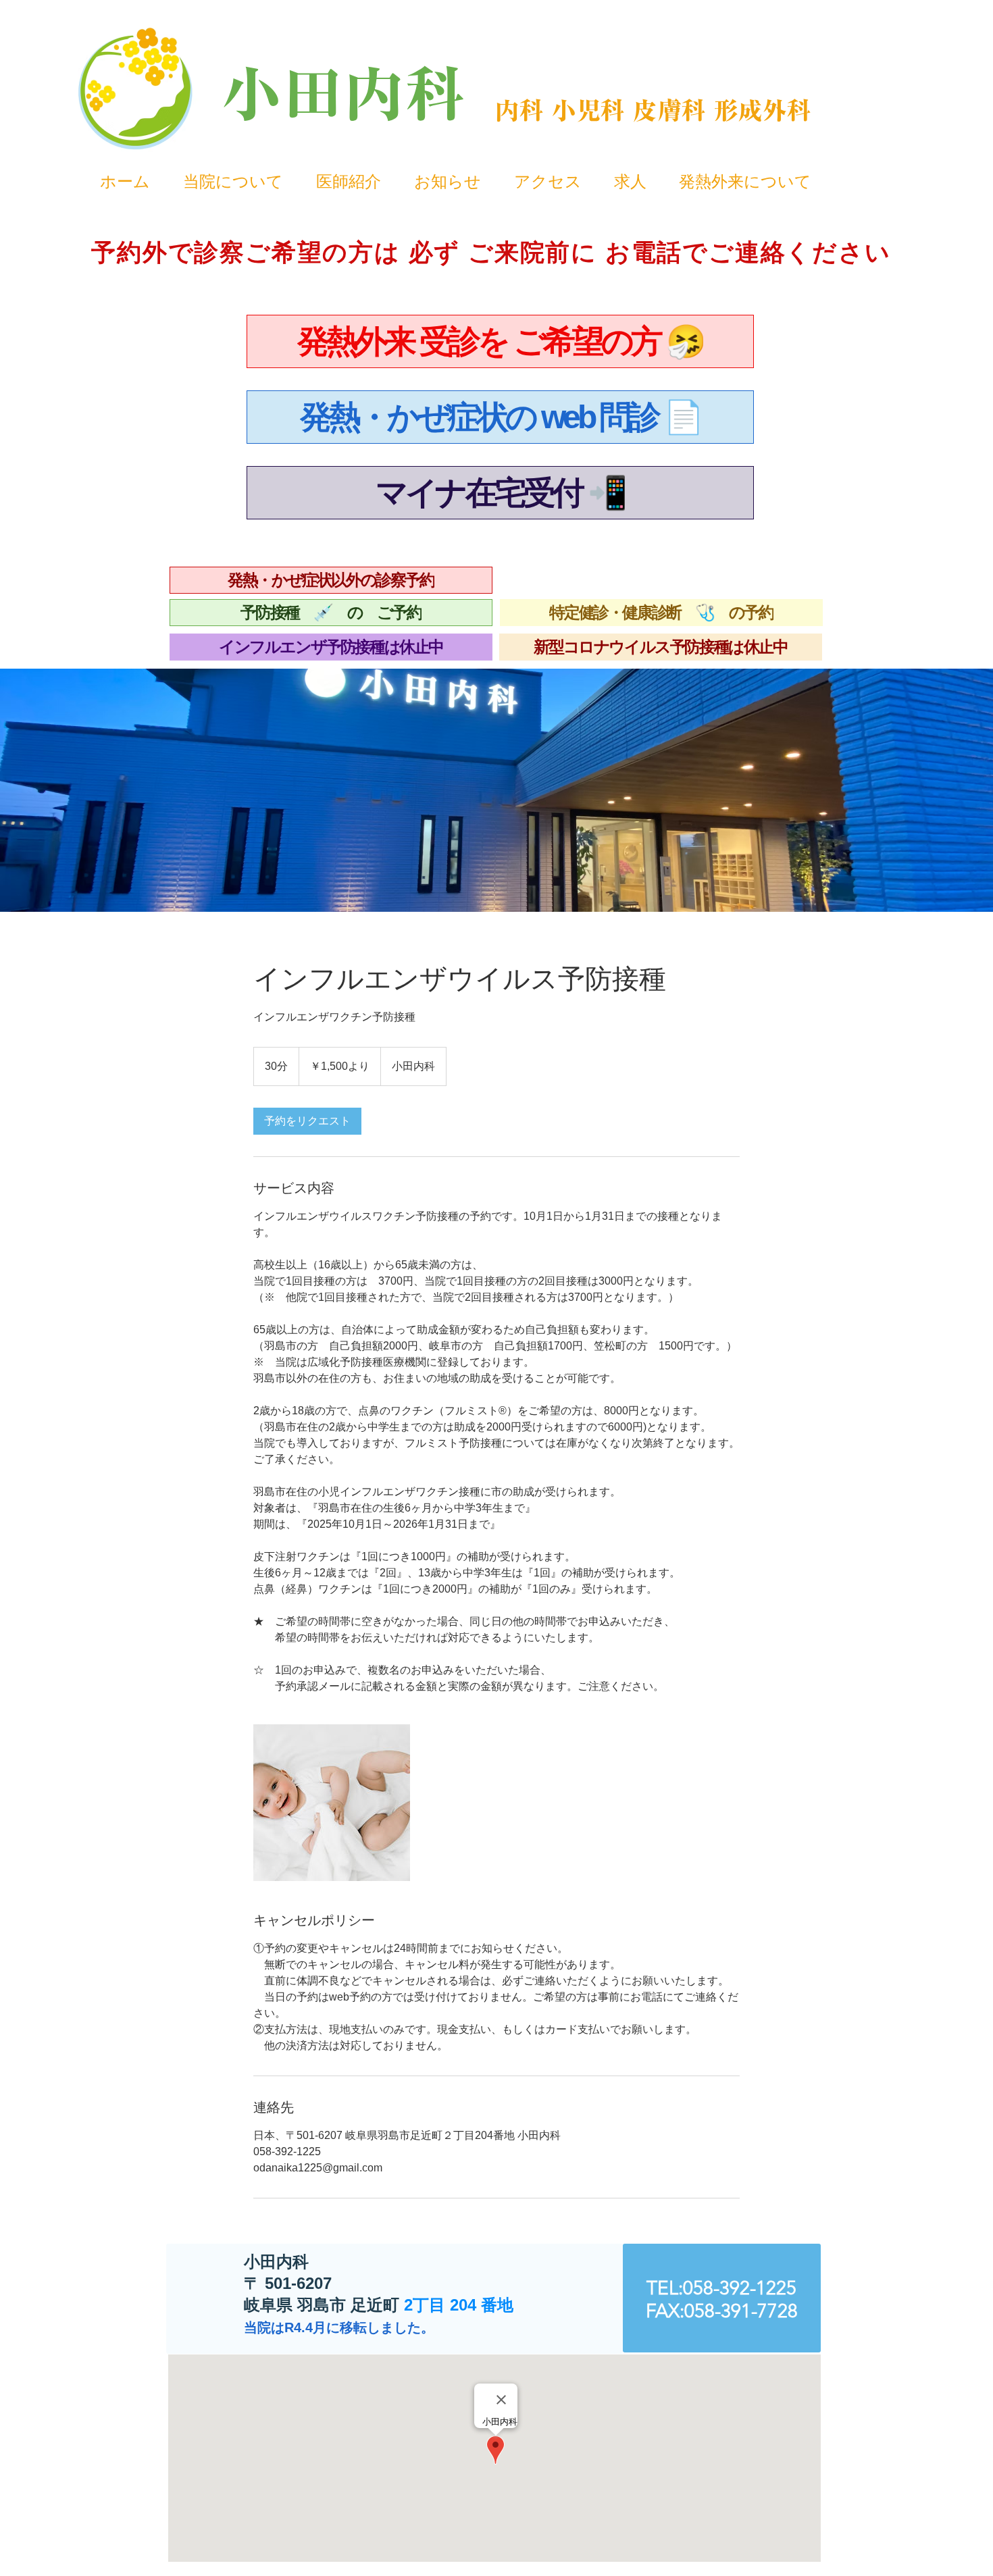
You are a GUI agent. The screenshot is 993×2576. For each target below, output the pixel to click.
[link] (307, 1121)
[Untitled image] (332, 1803)
